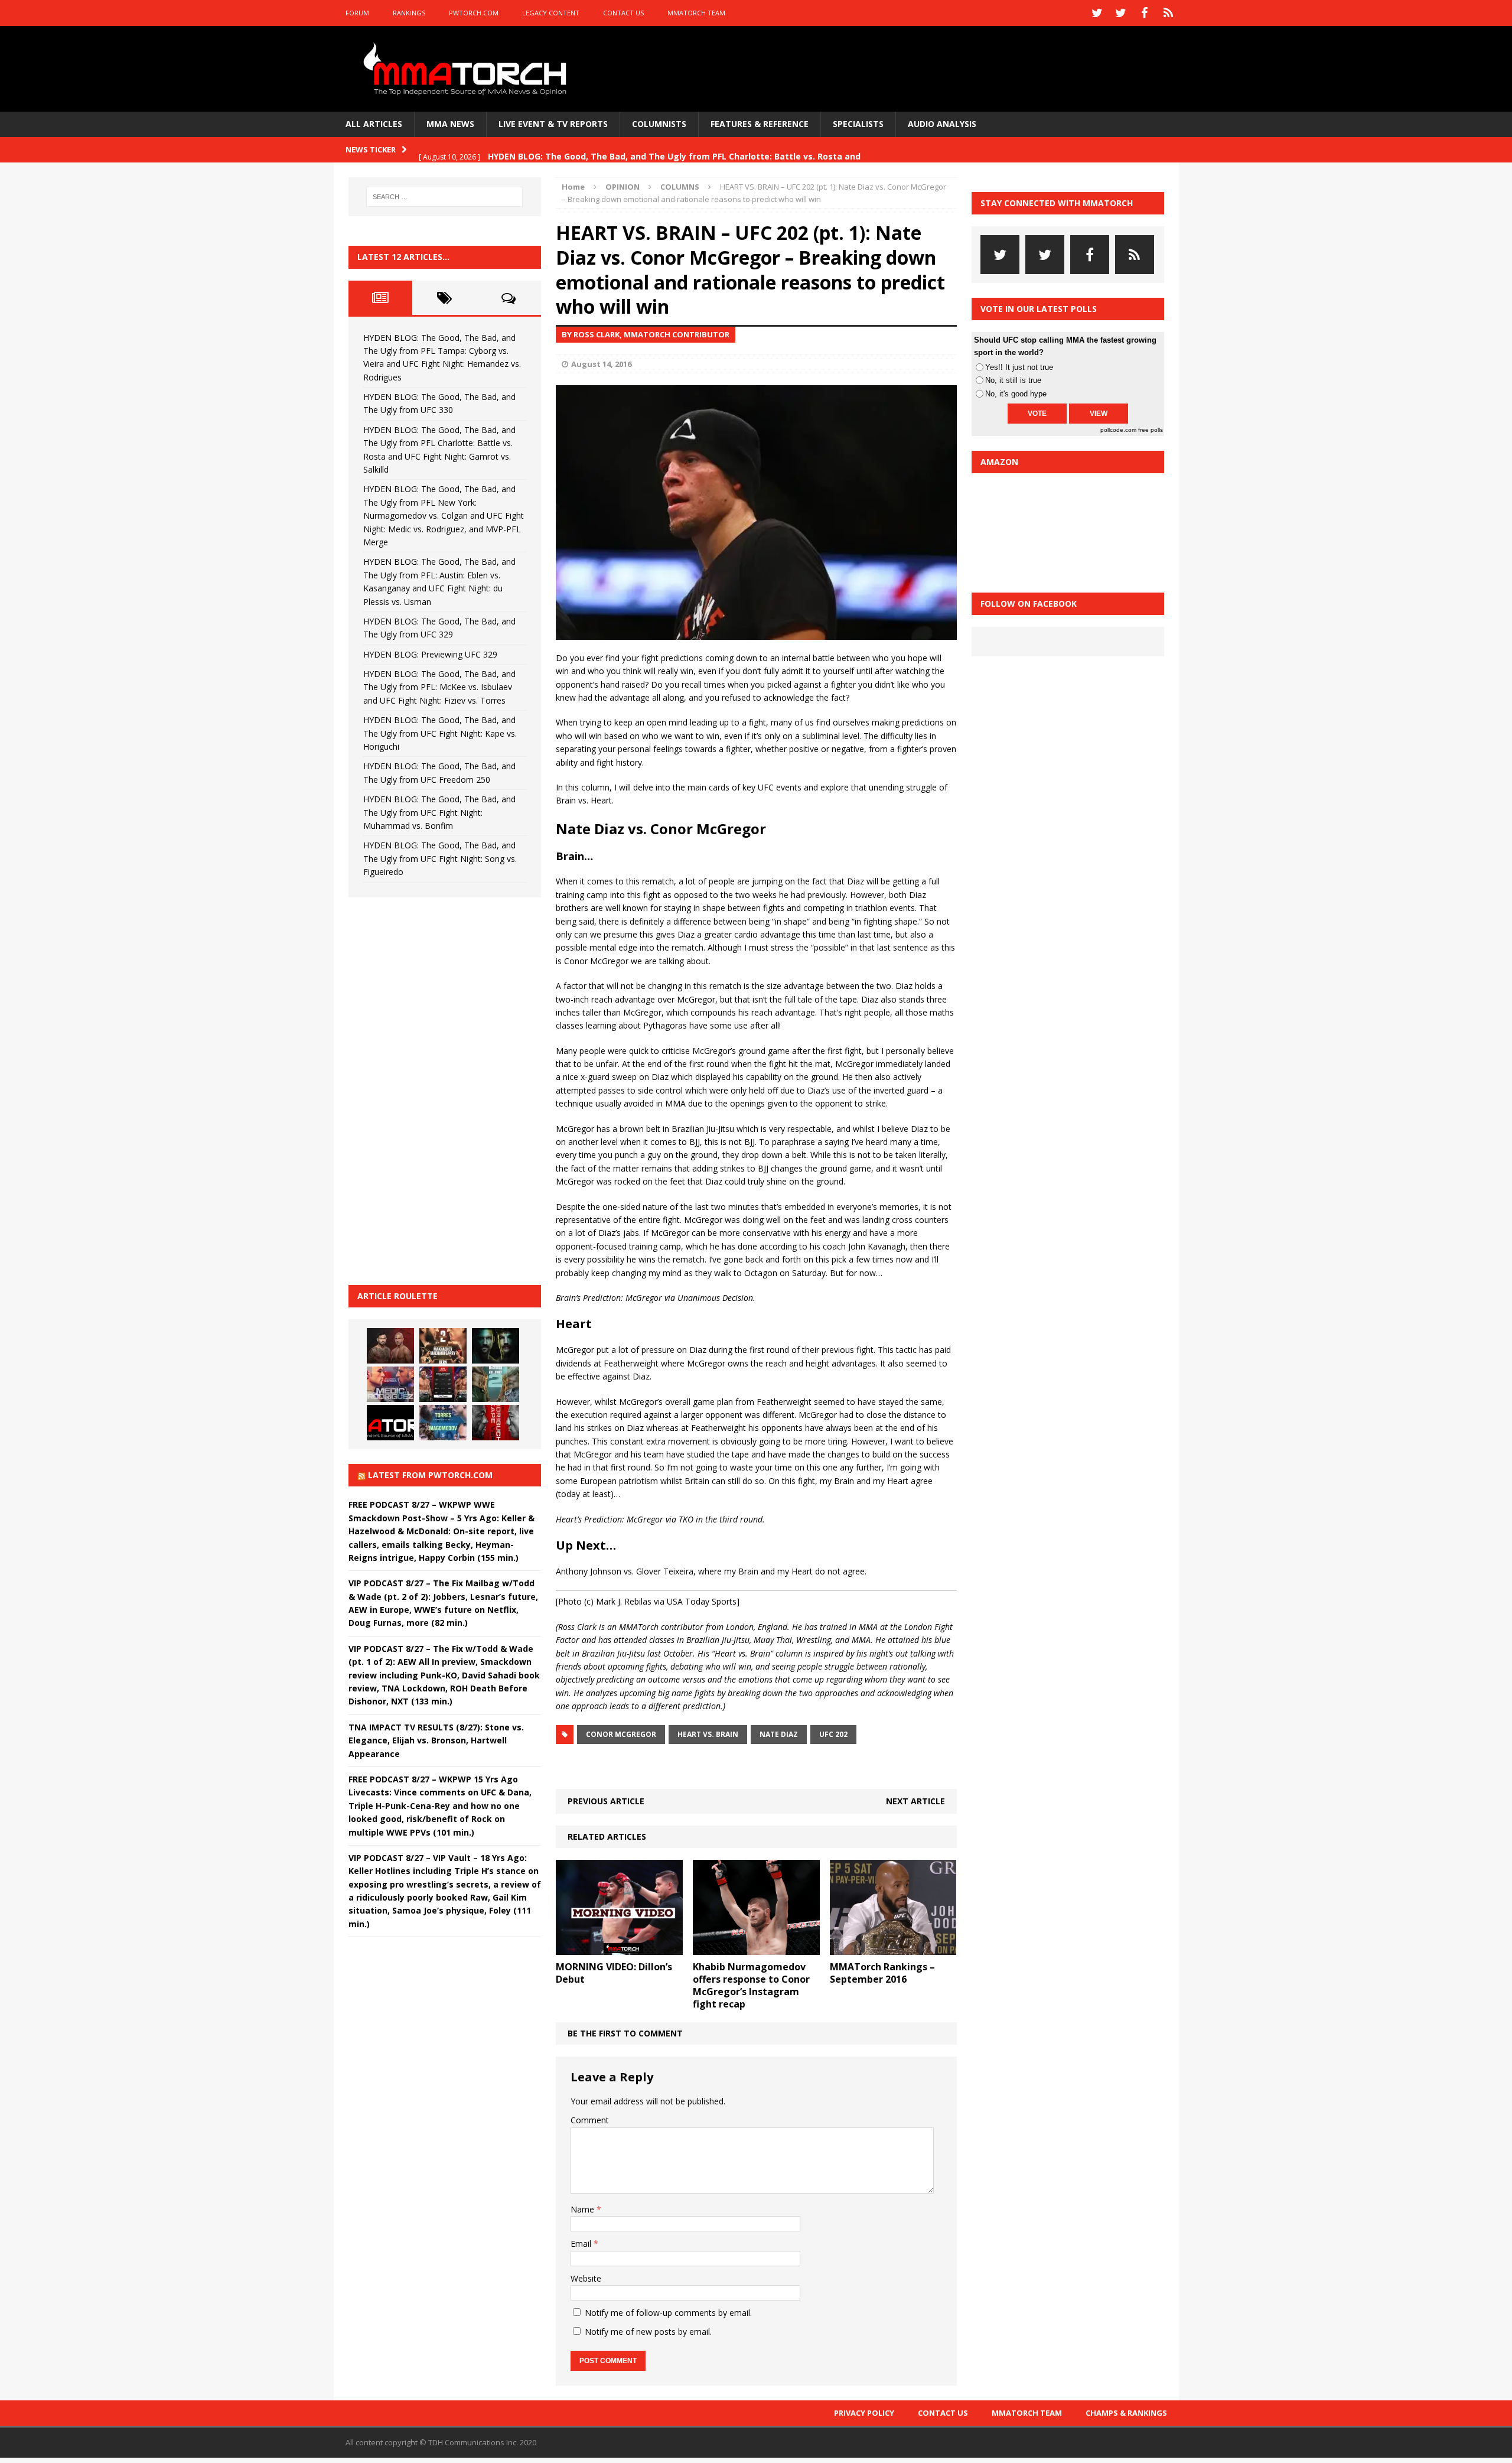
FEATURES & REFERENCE (760, 124)
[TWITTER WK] (1121, 13)
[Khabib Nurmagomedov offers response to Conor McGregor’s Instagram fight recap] (756, 1948)
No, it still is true (1013, 380)
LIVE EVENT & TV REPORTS (553, 124)
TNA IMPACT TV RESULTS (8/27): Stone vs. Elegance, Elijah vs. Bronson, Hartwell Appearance (436, 1740)
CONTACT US (623, 13)
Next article (915, 1801)
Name (584, 2209)
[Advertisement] (437, 1089)
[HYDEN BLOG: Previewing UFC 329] (390, 1423)
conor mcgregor (621, 1734)
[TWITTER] (1097, 13)
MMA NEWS (450, 124)
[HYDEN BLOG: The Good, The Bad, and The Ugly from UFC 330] (443, 1346)
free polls (1151, 430)
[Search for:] (445, 197)
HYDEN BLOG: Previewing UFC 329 (430, 654)
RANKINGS (409, 13)
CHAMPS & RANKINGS (1126, 2413)
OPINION (623, 187)
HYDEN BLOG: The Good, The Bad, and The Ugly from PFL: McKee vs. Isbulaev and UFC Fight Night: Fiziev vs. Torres (439, 687)
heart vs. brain (708, 1734)
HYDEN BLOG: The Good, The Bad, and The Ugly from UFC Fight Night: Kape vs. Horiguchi (440, 733)
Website (586, 2278)
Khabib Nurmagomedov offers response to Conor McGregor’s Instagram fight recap (751, 1985)
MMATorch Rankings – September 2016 (882, 1973)
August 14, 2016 (601, 364)
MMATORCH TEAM (696, 13)
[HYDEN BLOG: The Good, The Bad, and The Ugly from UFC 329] (496, 1384)
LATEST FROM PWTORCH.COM (430, 1475)
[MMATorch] (467, 69)
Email (582, 2244)
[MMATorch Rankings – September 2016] (893, 1948)
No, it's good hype (1016, 394)
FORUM (357, 13)
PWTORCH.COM (474, 13)
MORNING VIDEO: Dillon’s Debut (614, 1973)
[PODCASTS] (1168, 13)
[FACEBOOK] (1145, 13)
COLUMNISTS (659, 124)
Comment (590, 2120)
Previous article (606, 1801)
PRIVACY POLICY (864, 2413)
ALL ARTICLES (374, 124)
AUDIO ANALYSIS (942, 124)
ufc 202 (833, 1734)
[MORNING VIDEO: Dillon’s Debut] (619, 1948)
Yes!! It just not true (1019, 367)
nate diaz (779, 1734)
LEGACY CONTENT (551, 13)
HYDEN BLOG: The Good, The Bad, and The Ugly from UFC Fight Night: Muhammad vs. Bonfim (439, 812)
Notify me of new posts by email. (648, 2332)
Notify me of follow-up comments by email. (668, 2313)
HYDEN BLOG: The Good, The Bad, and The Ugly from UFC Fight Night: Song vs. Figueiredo (440, 858)
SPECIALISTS (858, 124)
